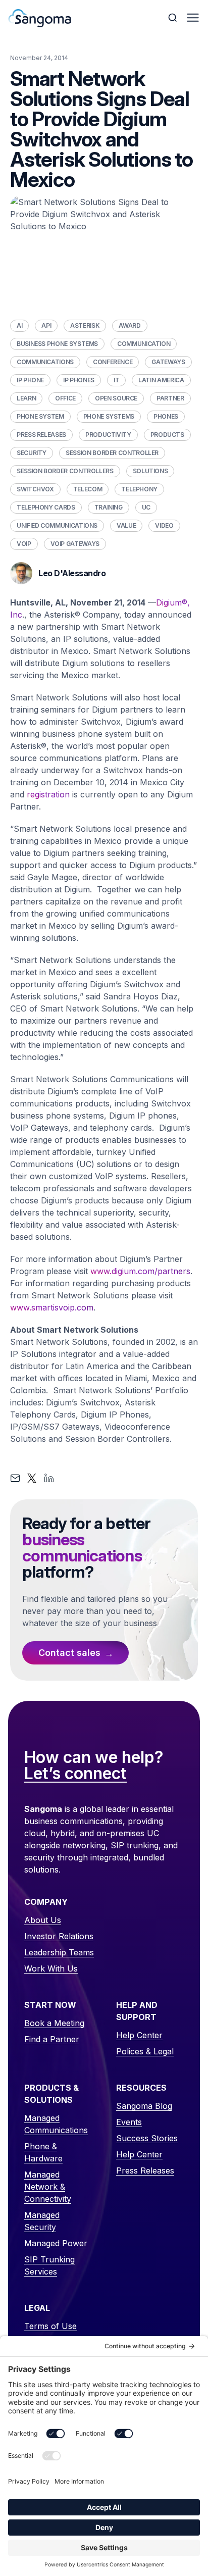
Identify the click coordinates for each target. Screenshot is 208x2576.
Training (109, 507)
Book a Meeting (54, 2023)
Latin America (161, 380)
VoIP (24, 544)
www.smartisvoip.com (52, 1307)
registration (48, 794)
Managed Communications (56, 2124)
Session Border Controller (112, 453)
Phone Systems (109, 416)
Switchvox (35, 489)
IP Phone (30, 380)
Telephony (139, 489)
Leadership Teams (59, 1952)
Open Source (116, 398)
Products (167, 435)
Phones (166, 416)
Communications (45, 362)
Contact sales (69, 1653)
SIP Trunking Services (49, 2265)
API (46, 325)
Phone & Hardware (43, 2152)
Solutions (150, 471)
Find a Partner (52, 2039)
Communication (144, 344)
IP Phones (79, 380)
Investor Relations (59, 1936)
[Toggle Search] (174, 18)
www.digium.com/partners (140, 1271)
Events (129, 2122)
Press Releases (41, 435)
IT (116, 380)
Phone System (40, 416)
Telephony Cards (46, 507)
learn (26, 398)
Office (65, 398)
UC (146, 507)
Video (164, 525)
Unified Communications (57, 525)
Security (32, 453)
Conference (113, 362)
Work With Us (51, 1968)
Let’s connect (75, 1774)
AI (19, 325)
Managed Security (42, 2221)
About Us (43, 1920)
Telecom (88, 489)
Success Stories (147, 2138)
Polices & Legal (145, 2051)
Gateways (168, 362)
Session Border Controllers (65, 471)
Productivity (108, 435)
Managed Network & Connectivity (48, 2187)
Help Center (139, 2035)
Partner (170, 398)
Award (129, 325)
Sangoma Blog (144, 2106)
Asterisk (85, 325)
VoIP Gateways (75, 544)
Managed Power (56, 2243)
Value (126, 525)
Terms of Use (50, 2326)
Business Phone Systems (57, 344)
